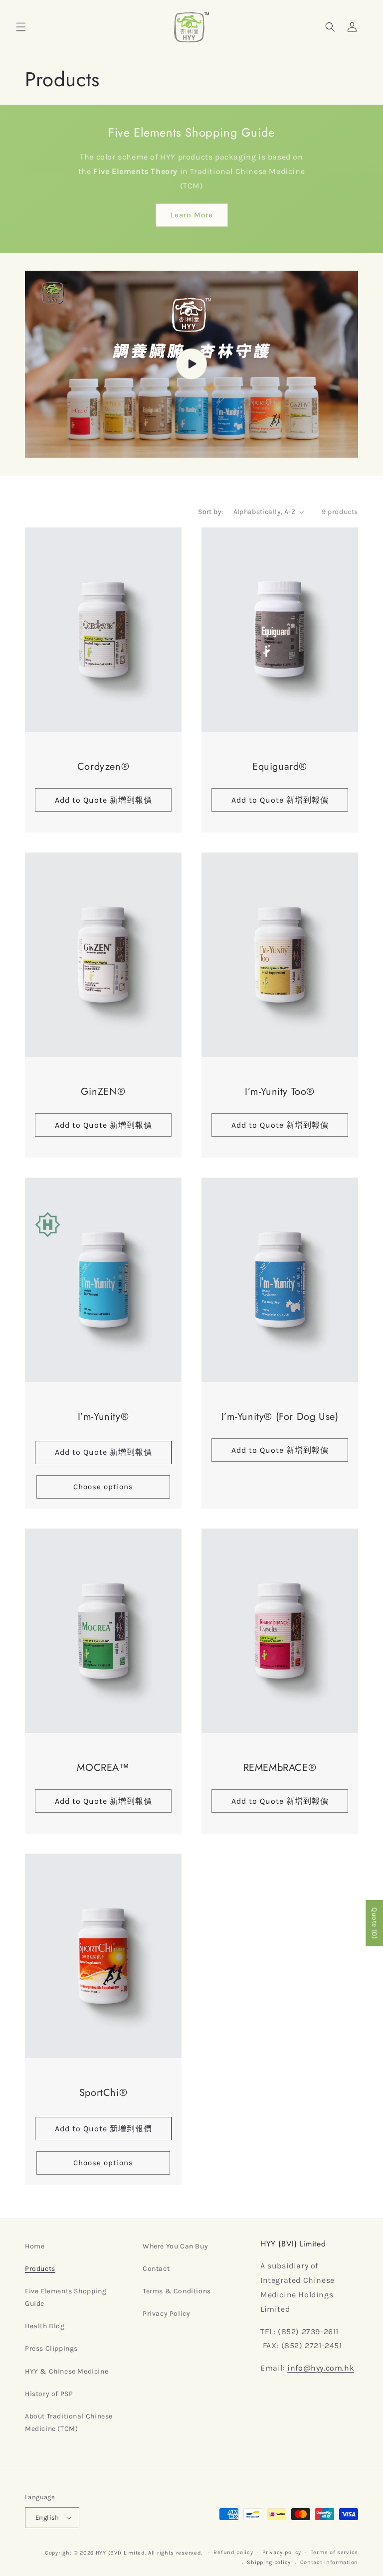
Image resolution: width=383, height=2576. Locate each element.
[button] (21, 27)
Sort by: (210, 512)
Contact (156, 2269)
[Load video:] (191, 364)
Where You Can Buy (175, 2246)
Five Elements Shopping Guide (66, 2297)
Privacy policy (282, 2552)
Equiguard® (280, 767)
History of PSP (49, 2394)
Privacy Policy (166, 2314)
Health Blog (45, 2326)
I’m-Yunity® (103, 1417)
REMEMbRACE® (280, 1768)
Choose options (103, 1487)
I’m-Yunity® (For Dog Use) (280, 1417)
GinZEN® (103, 1092)
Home (35, 2246)
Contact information (329, 2562)
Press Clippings (51, 2348)
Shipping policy (269, 2562)
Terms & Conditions (177, 2291)
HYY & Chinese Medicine (67, 2371)
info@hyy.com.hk (321, 2368)
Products (40, 2269)
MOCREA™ (103, 1768)
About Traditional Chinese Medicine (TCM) (69, 2422)
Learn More (192, 215)
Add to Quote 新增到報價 (103, 1453)
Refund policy (233, 2552)
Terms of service (334, 2552)
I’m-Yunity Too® (280, 1092)
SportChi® (103, 2092)
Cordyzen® (103, 767)
